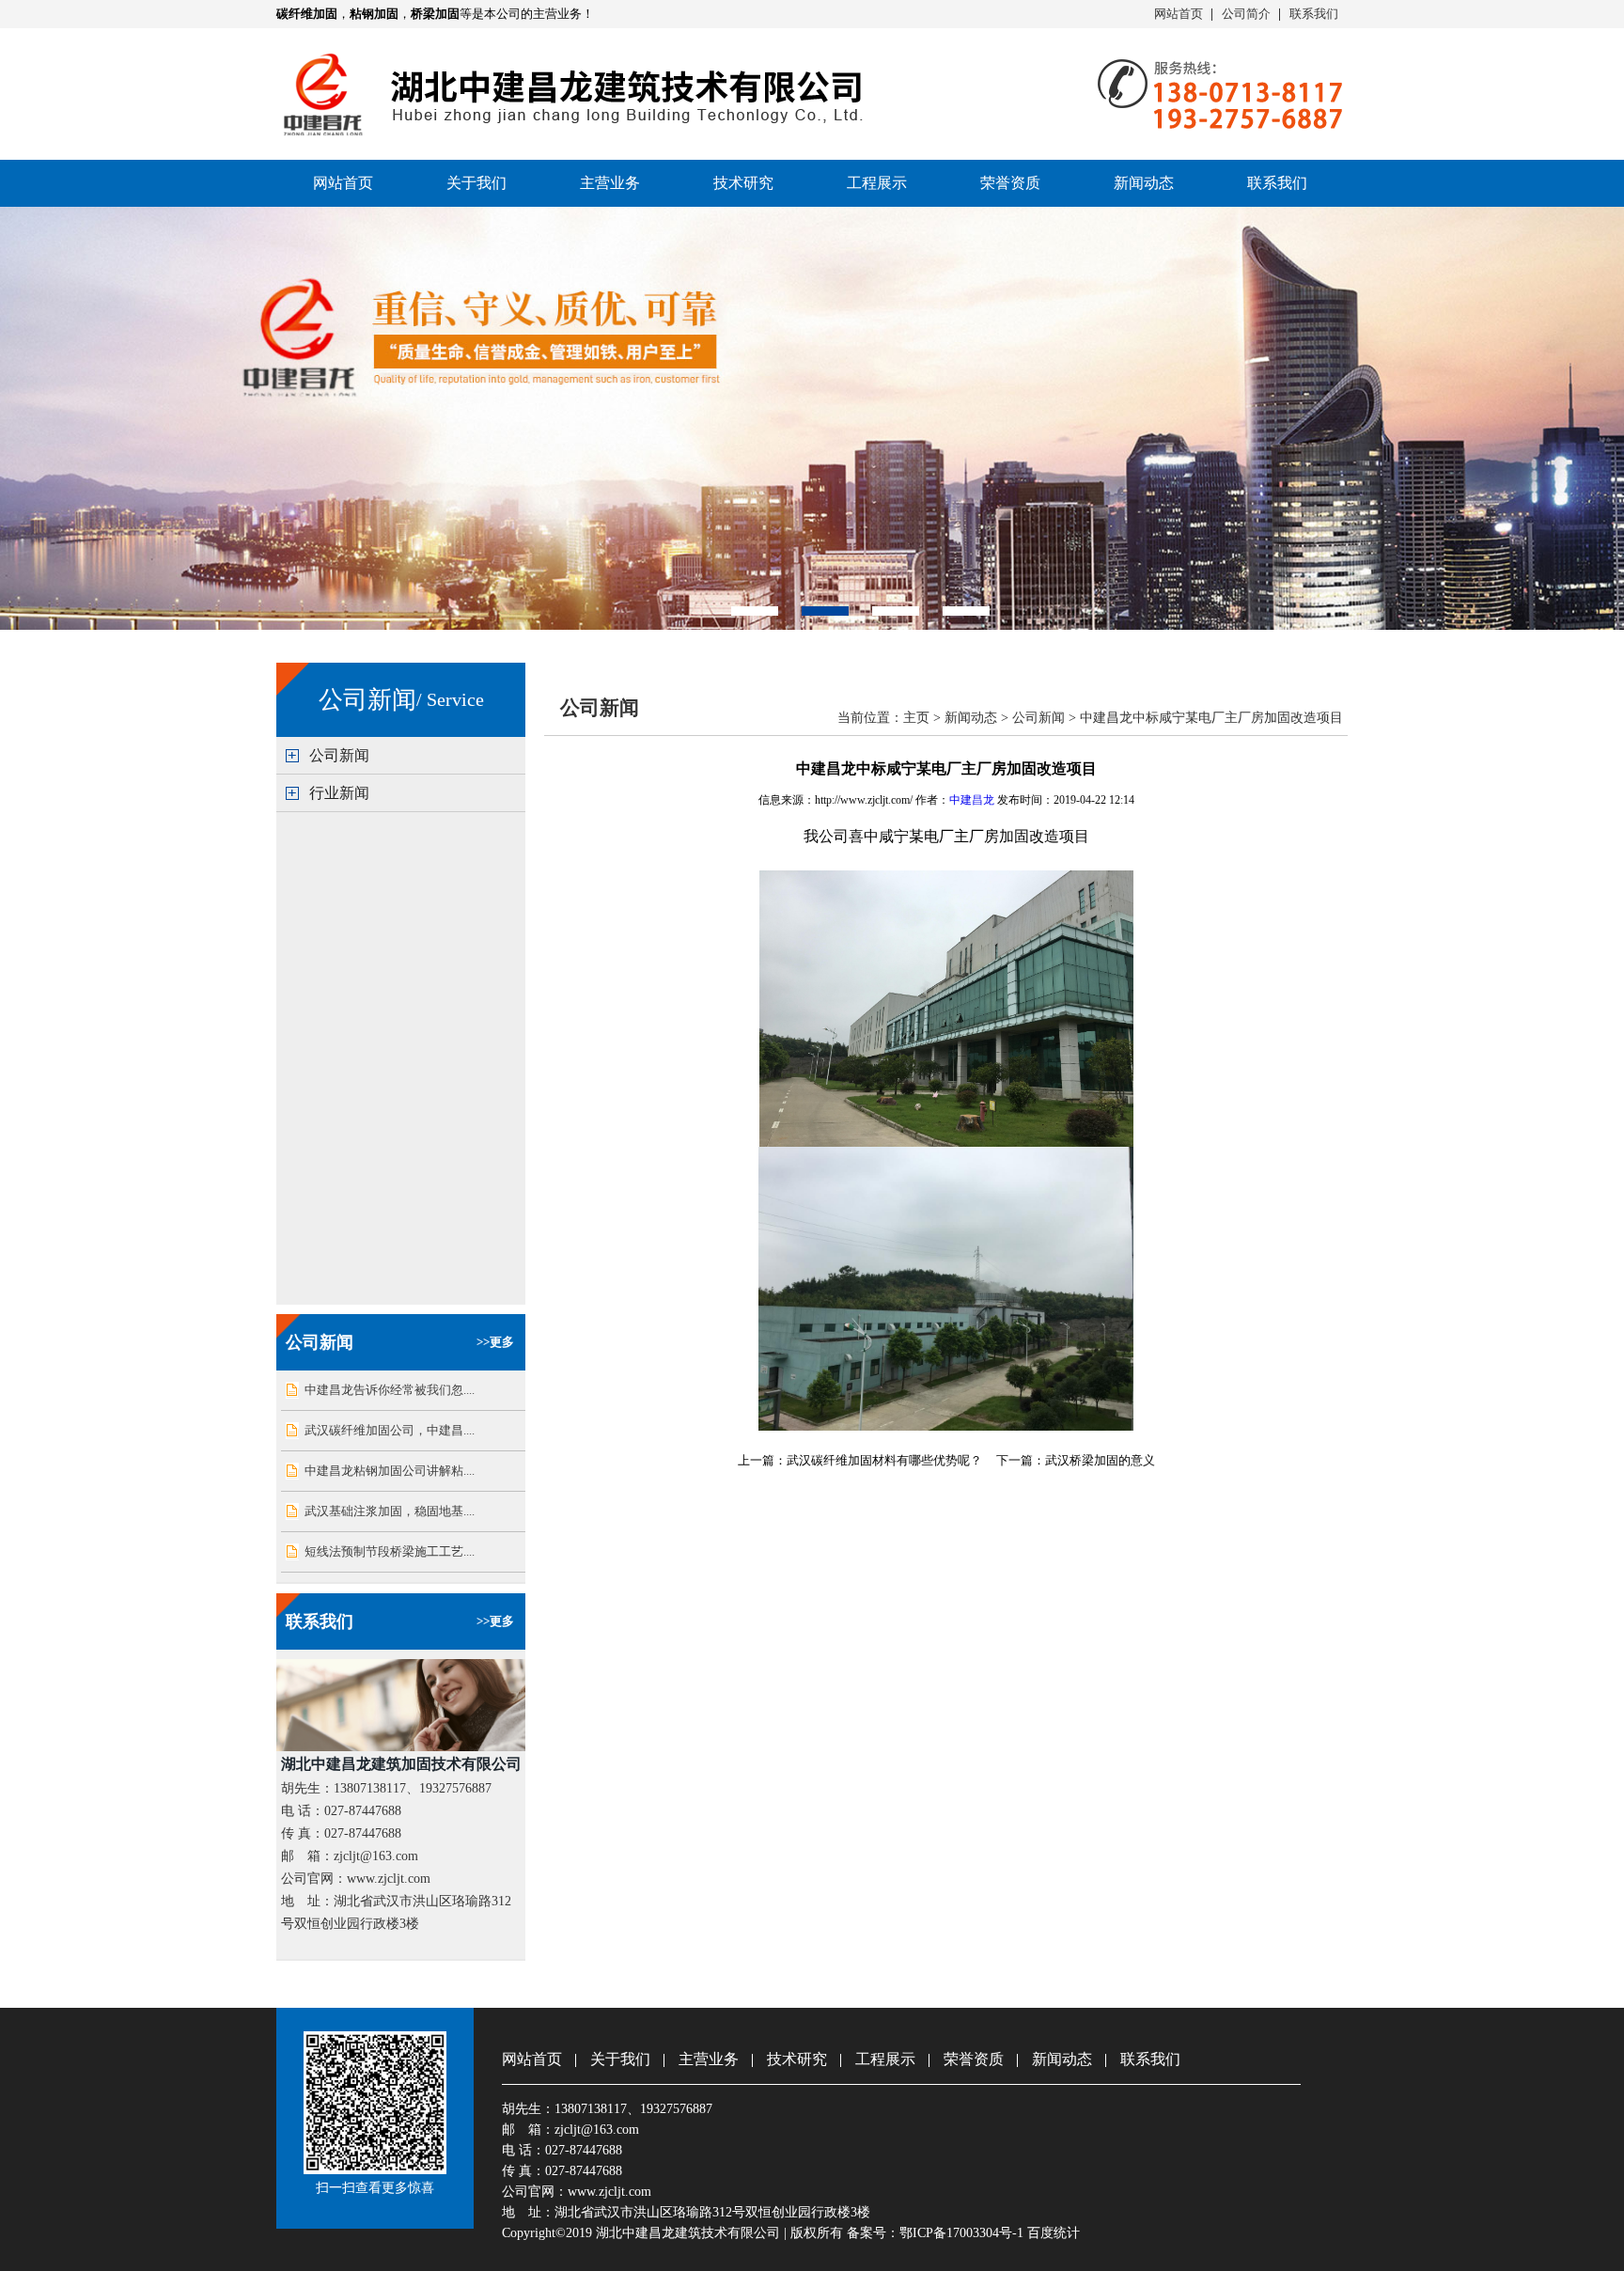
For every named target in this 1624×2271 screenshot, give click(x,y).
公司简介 (1246, 14)
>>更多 (495, 1342)
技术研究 (743, 183)
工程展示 (877, 183)
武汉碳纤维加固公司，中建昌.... (390, 1430)
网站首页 (1179, 14)
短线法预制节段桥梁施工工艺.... (390, 1551)
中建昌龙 (972, 800)
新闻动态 (1144, 183)
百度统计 (1054, 2233)
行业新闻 (339, 793)
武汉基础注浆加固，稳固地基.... (390, 1511)
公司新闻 (339, 755)
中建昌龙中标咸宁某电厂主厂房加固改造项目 (1211, 718)
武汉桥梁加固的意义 (1100, 1460)
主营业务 (610, 183)
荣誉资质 (1010, 183)
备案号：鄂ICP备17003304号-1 (935, 2233)
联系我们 (1314, 14)
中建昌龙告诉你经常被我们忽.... (390, 1390)
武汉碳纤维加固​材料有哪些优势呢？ (884, 1460)
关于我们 (476, 183)
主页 (916, 718)
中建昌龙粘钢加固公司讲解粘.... (390, 1471)
